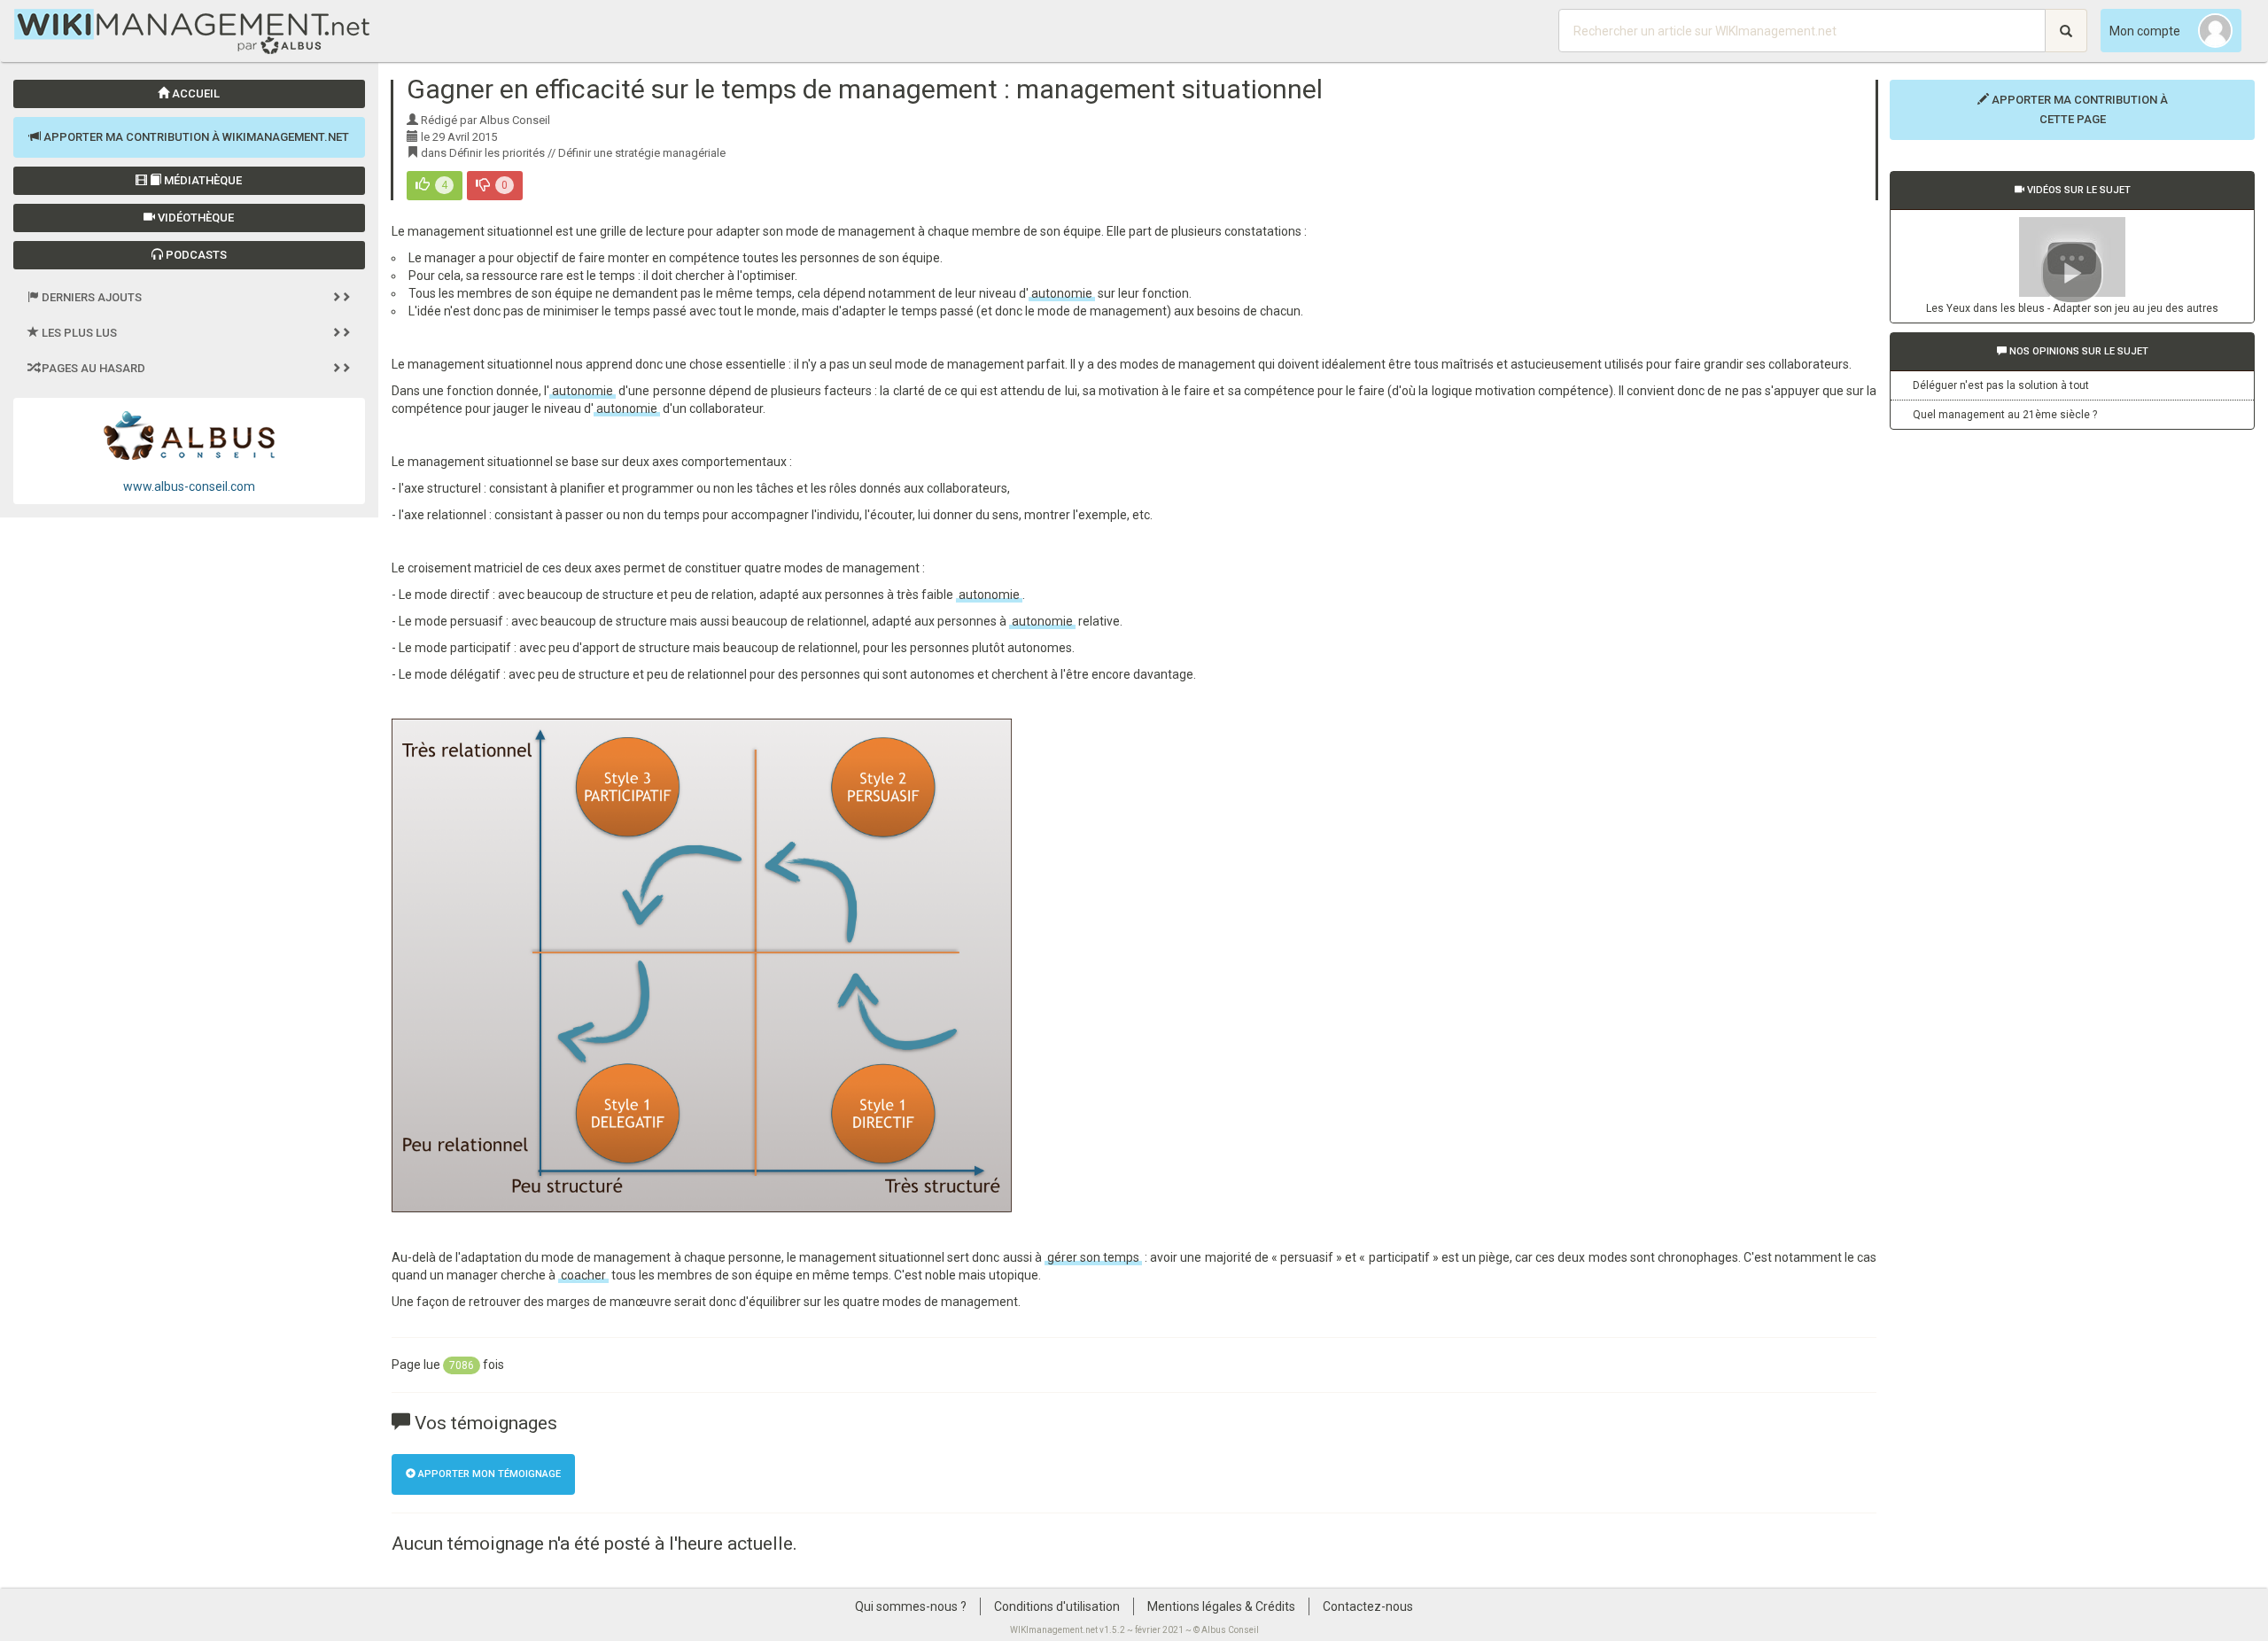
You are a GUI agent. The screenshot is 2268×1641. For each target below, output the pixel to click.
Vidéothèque (194, 218)
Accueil (194, 93)
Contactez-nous (1368, 1606)
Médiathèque (202, 180)
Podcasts (195, 255)
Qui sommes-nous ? (911, 1606)
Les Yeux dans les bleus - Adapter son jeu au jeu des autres (2072, 308)
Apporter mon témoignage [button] (488, 1474)
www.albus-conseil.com (189, 486)
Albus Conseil (1230, 1630)
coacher (583, 1275)
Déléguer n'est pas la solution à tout (2001, 385)
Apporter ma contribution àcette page (2078, 109)
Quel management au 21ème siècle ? (2005, 415)
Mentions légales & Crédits (1221, 1606)
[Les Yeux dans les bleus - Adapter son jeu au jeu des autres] (2072, 257)
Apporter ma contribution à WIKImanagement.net (195, 137)
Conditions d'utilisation (1057, 1606)
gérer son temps (1093, 1257)
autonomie (1062, 293)
